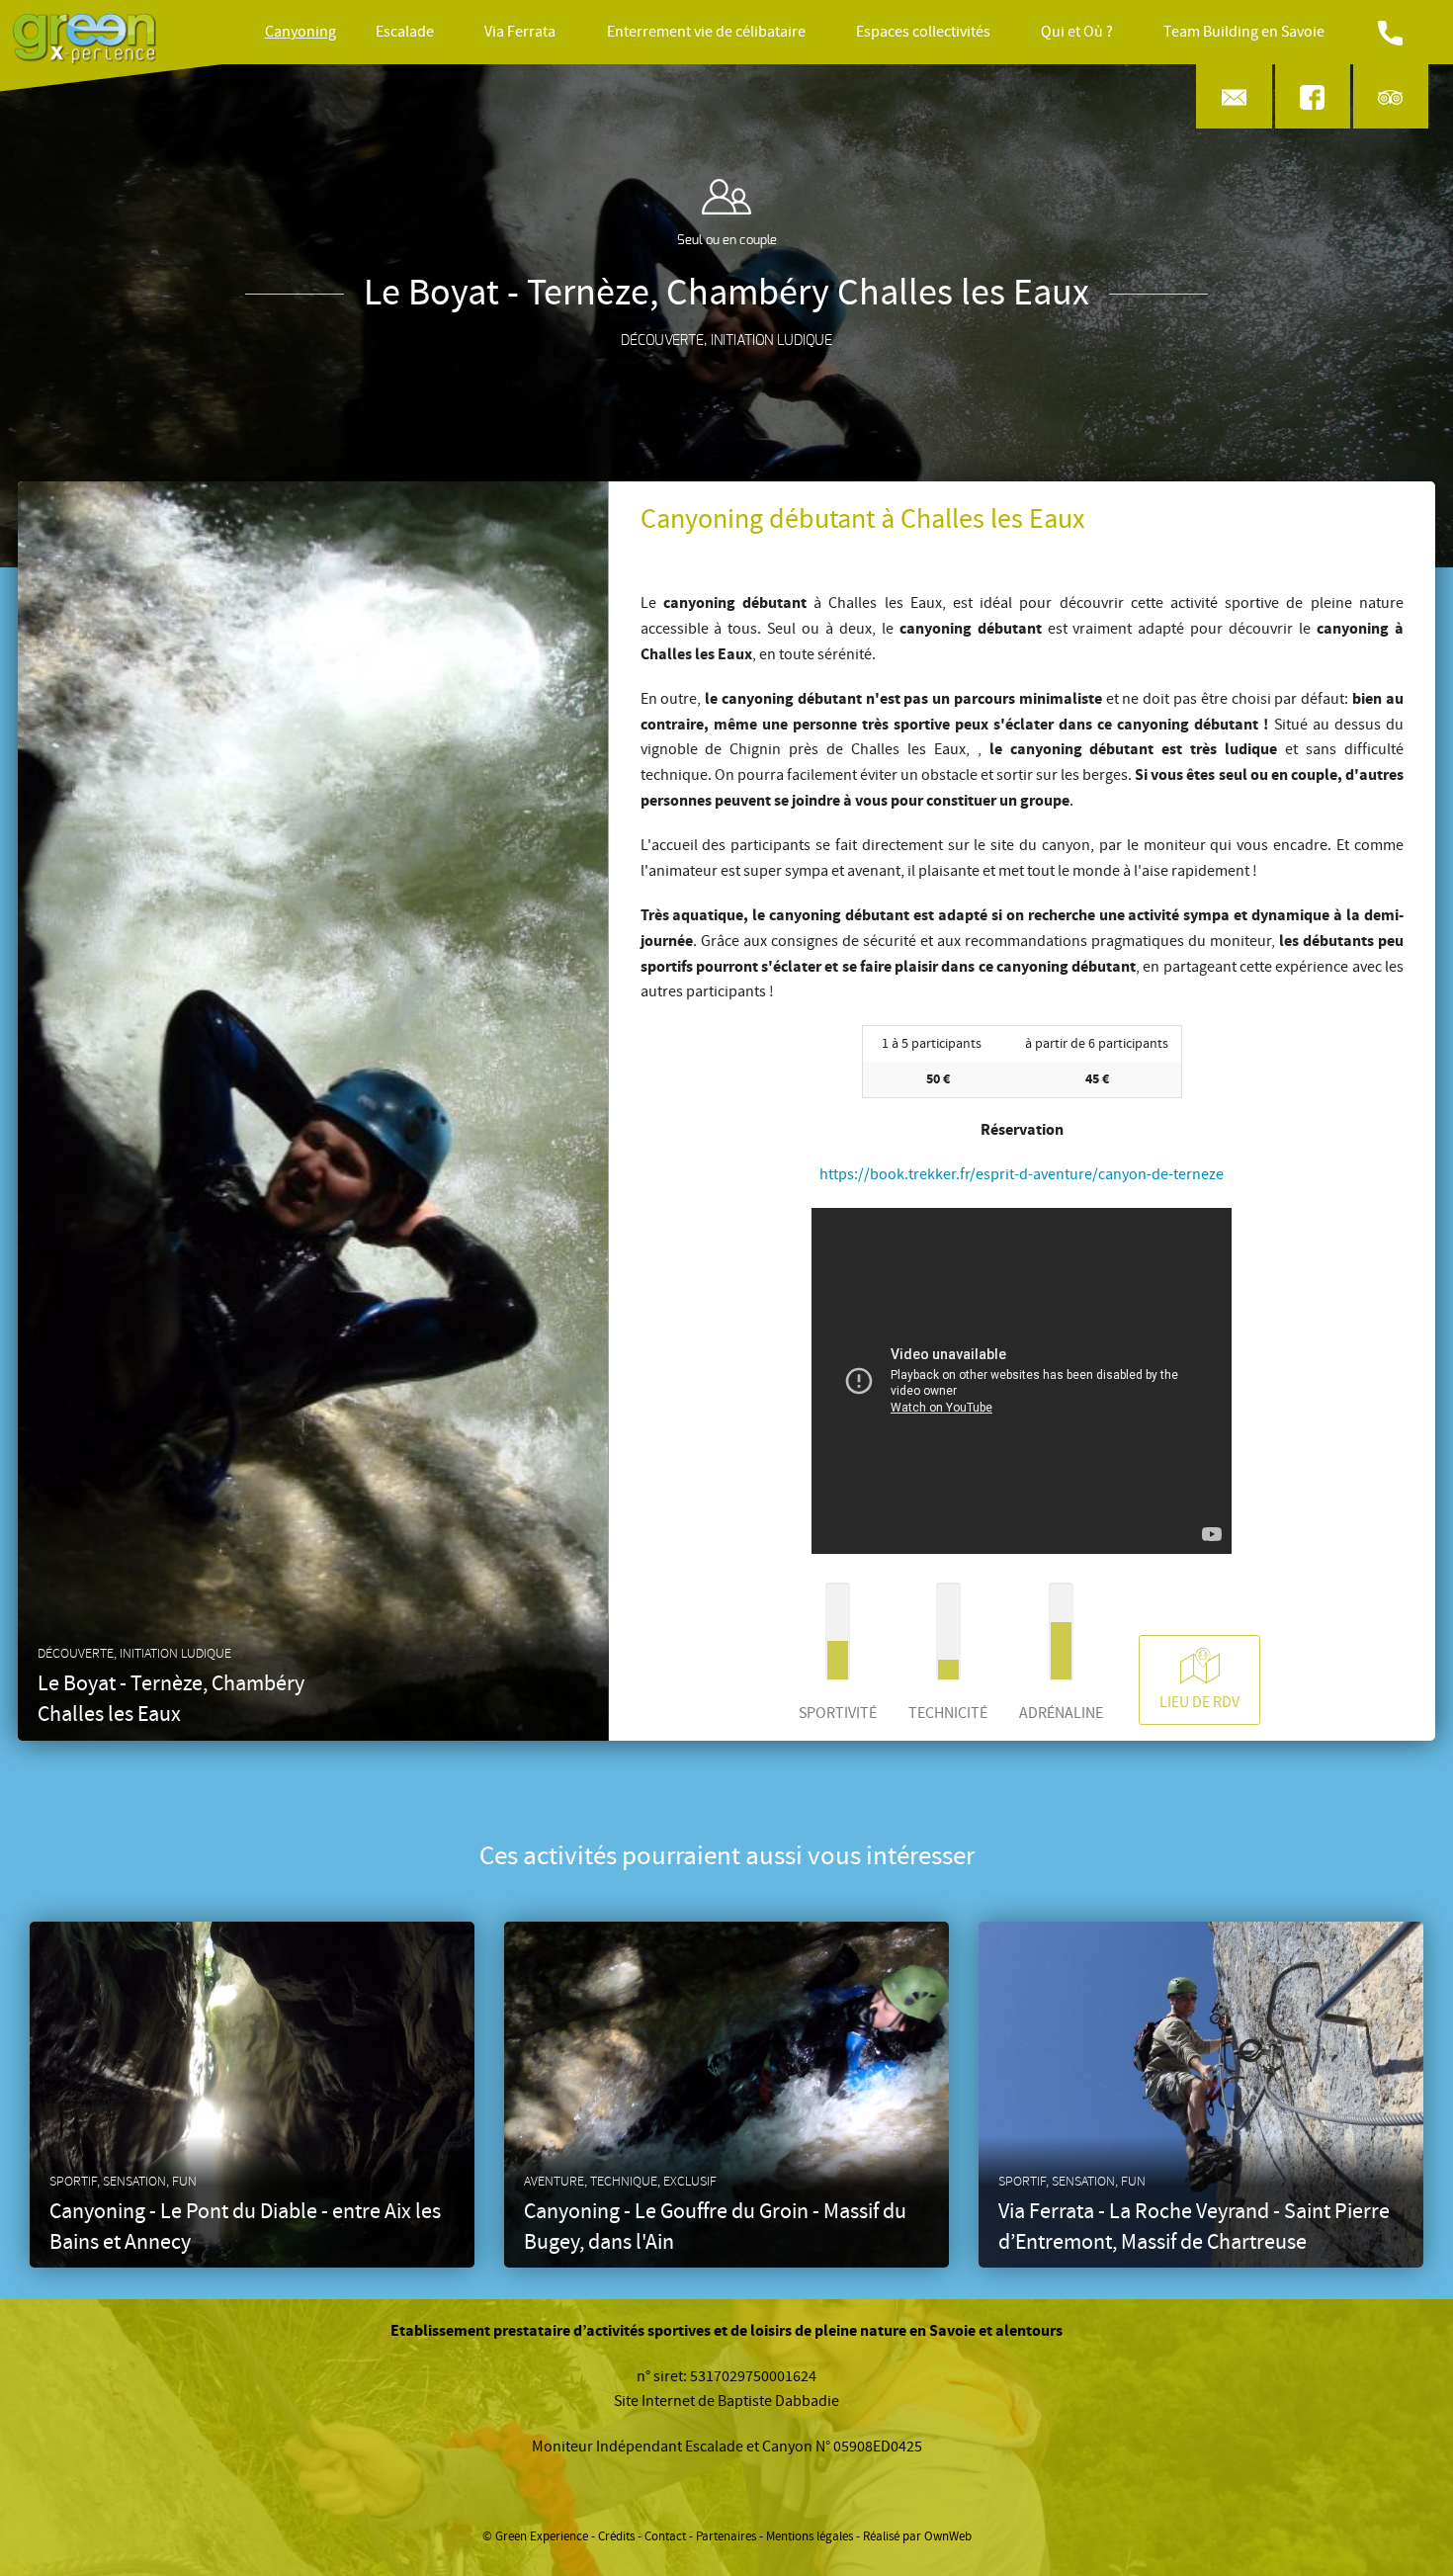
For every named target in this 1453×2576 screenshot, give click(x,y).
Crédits (616, 2536)
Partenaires (726, 2536)
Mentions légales (810, 2536)
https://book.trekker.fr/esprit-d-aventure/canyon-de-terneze (1022, 1174)
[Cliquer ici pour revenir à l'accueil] (85, 32)
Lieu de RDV (1199, 1702)
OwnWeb (948, 2536)
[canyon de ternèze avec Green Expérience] (1022, 1549)
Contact (665, 2536)
